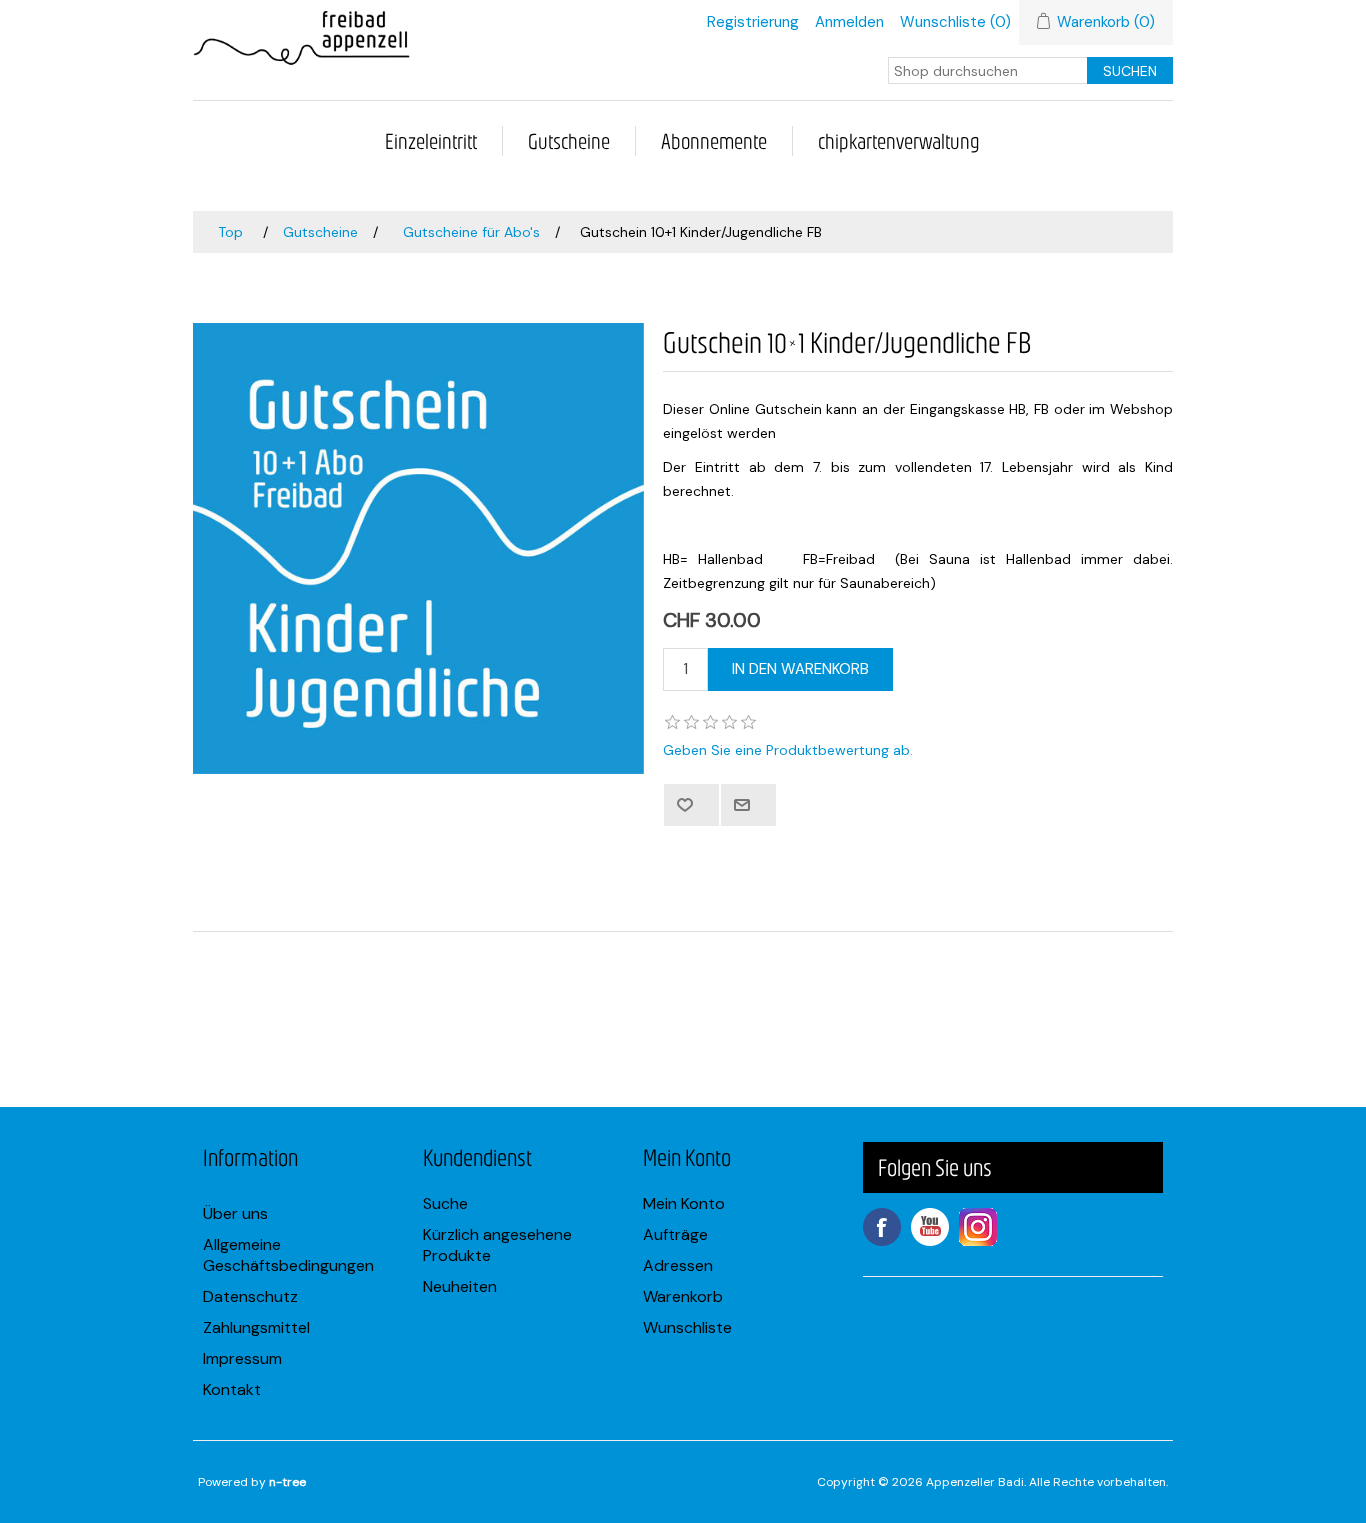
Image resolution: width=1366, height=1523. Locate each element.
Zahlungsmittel (256, 1327)
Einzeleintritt (431, 140)
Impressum (242, 1358)
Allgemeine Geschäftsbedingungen (288, 1255)
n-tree (287, 1482)
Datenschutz (250, 1296)
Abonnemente (714, 140)
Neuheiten (460, 1286)
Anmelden (849, 22)
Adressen (678, 1265)
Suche (445, 1203)
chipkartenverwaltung (899, 140)
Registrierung (753, 22)
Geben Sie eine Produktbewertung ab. (788, 750)
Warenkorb (683, 1296)
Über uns (235, 1213)
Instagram (978, 1227)
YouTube (930, 1227)
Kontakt (232, 1389)
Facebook (882, 1227)
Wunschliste (687, 1327)
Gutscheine (569, 140)
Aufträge (675, 1234)
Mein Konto (684, 1203)
